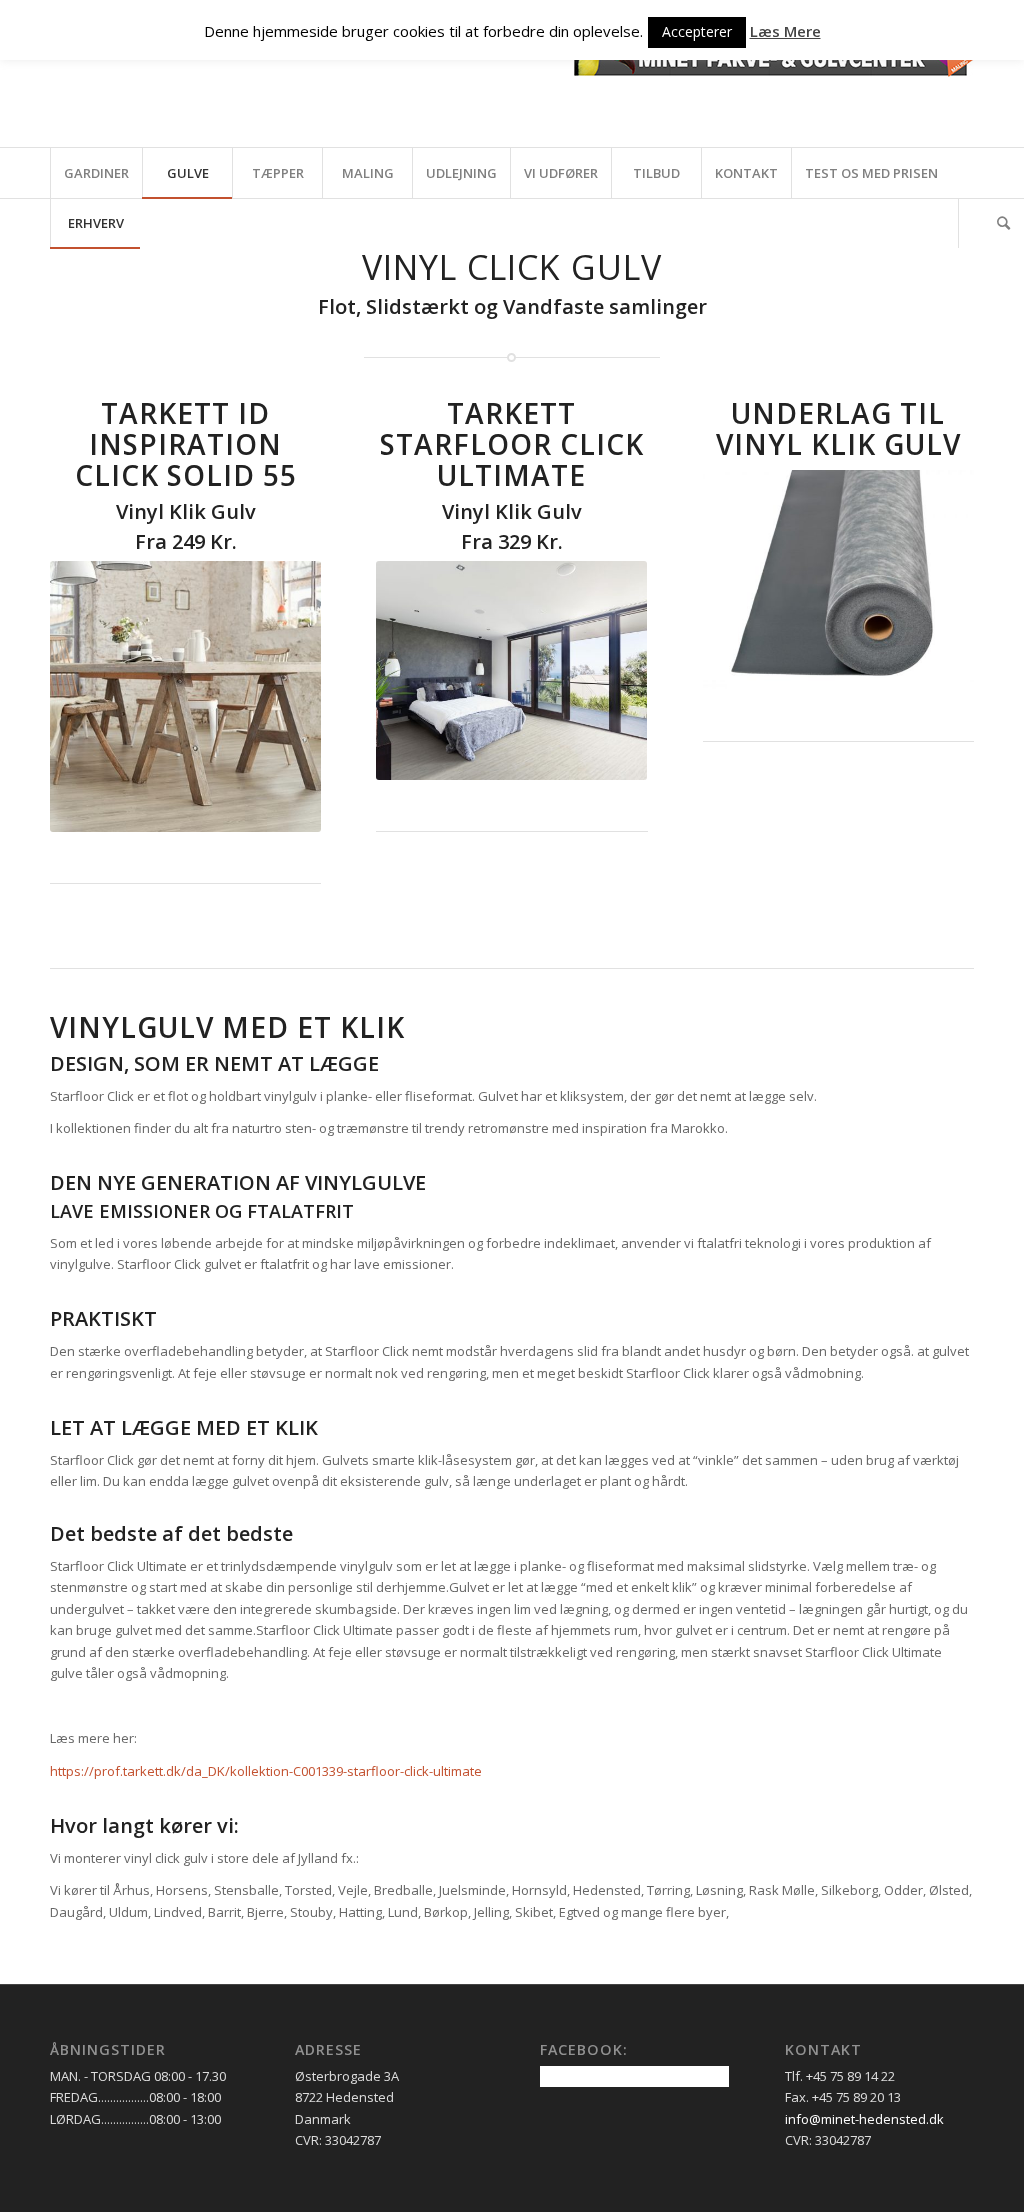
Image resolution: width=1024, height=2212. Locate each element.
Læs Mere (785, 31)
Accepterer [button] (697, 31)
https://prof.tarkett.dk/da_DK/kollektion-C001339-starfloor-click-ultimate (266, 1771)
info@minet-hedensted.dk (864, 2119)
